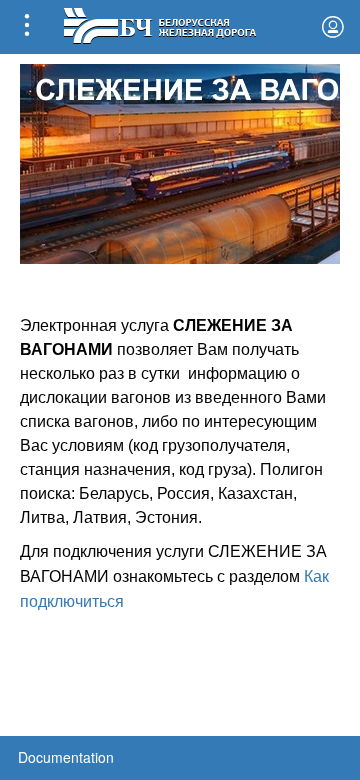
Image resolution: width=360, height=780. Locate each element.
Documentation (66, 757)
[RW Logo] (159, 23)
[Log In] (333, 27)
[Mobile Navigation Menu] (27, 27)
